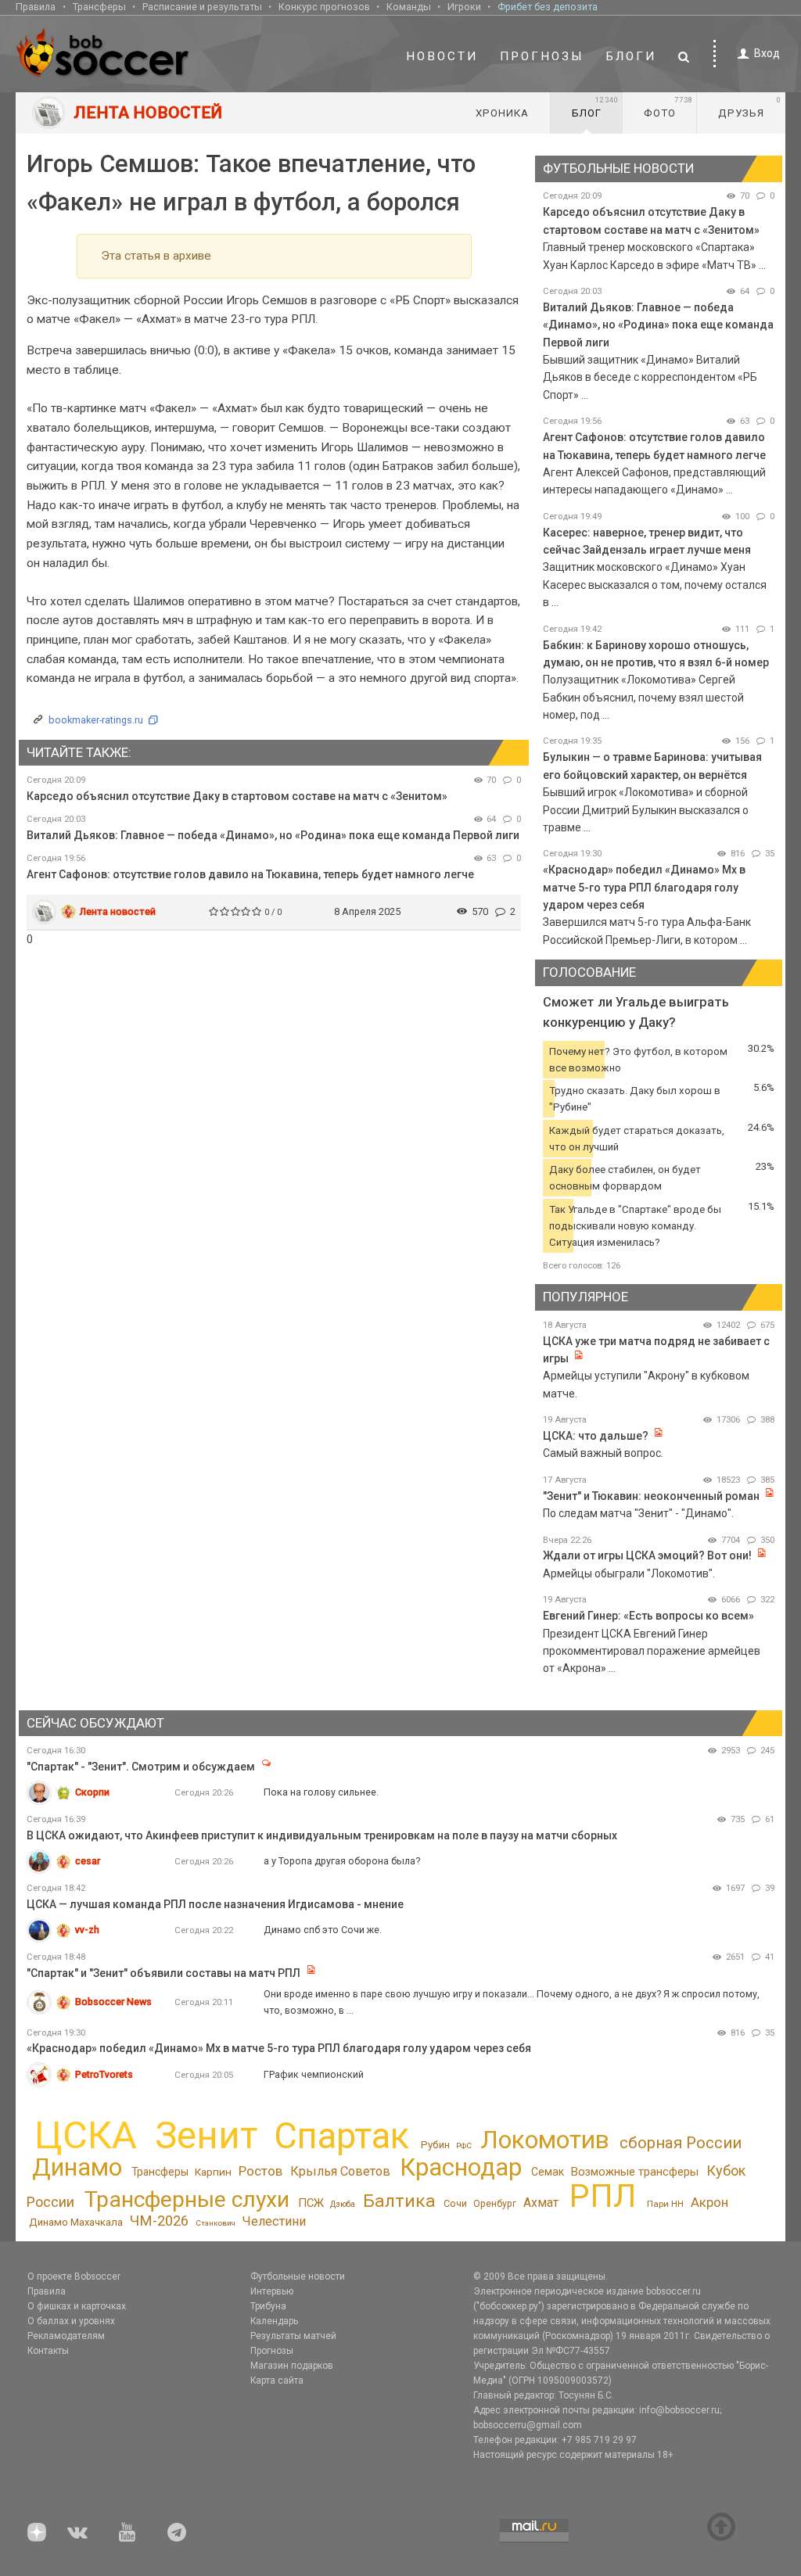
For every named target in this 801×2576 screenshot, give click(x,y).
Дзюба (343, 2204)
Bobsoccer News (113, 2002)
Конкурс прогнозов (324, 7)
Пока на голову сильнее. (321, 1792)
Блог (595, 107)
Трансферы (99, 7)
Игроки (464, 7)
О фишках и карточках (77, 2306)
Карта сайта (277, 2380)
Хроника (502, 113)
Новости (442, 56)
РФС (464, 2145)
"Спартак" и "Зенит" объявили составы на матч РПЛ (165, 1973)
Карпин (213, 2172)
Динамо (77, 2167)
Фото (668, 107)
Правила (36, 7)
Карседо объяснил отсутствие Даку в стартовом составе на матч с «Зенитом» (237, 796)
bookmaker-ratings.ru (96, 720)
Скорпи (92, 1792)
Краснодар (461, 2167)
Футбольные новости (298, 2276)
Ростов (260, 2171)
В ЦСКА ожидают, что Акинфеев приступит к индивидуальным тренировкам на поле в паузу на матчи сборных (322, 1835)
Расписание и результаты (202, 7)
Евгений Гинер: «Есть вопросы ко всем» (648, 1616)
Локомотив (545, 2140)
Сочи (455, 2203)
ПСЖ (311, 2203)
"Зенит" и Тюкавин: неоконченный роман (651, 1496)
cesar (88, 1861)
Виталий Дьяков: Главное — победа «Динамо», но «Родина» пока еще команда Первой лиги (273, 835)
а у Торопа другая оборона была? (342, 1861)
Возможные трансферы (635, 2172)
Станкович (216, 2223)
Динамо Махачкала (76, 2222)
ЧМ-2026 (159, 2221)
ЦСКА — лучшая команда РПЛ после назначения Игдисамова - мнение (215, 1904)
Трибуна (268, 2306)
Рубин (435, 2145)
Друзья (750, 107)
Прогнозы (542, 56)
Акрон (709, 2202)
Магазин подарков (292, 2366)
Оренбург (495, 2204)
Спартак (341, 2136)
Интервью (272, 2291)
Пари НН (665, 2204)
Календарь (274, 2321)
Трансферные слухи (187, 2199)
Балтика (399, 2201)
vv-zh (87, 1930)
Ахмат (541, 2203)
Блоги (631, 56)
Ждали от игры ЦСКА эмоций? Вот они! (647, 1555)
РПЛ (603, 2196)
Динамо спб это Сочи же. (323, 1930)
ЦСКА (86, 2135)
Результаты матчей (293, 2336)
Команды (409, 7)
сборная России (681, 2143)
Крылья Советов (340, 2171)
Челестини (274, 2221)
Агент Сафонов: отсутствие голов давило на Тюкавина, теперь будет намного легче (250, 874)
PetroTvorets (104, 2074)
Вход (767, 53)
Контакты (48, 2351)
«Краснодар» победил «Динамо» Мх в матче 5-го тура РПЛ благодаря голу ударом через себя (644, 887)
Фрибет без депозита (548, 7)
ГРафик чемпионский (314, 2074)
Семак (548, 2172)
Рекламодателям (66, 2336)
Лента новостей (118, 911)
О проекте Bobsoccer (74, 2276)
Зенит (206, 2136)
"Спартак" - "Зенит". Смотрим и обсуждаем (141, 1767)
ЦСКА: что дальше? (596, 1436)
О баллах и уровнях (71, 2321)
